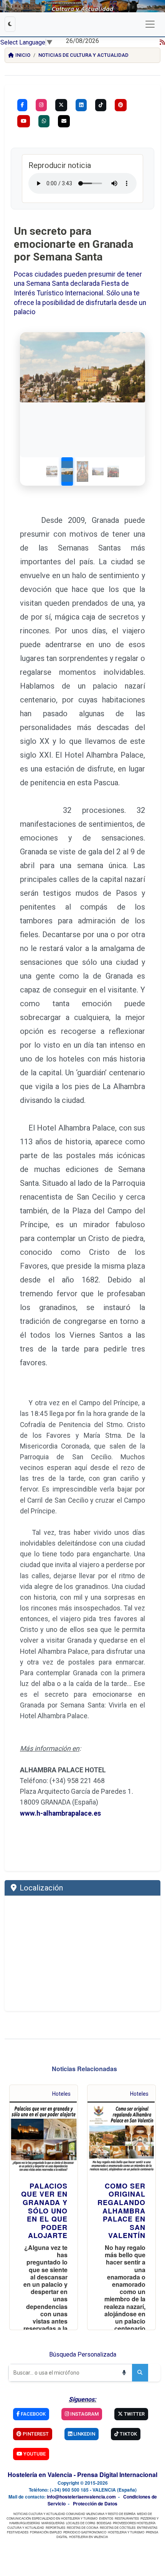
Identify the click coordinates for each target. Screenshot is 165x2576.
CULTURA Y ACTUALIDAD (26, 2527)
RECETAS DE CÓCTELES (118, 2527)
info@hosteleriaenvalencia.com (81, 2497)
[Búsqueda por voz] (124, 2373)
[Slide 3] (82, 471)
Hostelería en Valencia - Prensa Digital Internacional (82, 2475)
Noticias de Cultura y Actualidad (83, 55)
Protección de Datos (95, 2503)
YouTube (34, 2454)
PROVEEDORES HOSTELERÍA (134, 2523)
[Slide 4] (98, 471)
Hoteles (61, 2094)
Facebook (33, 2414)
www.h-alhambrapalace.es (60, 1813)
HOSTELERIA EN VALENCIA (88, 2537)
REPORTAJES (55, 2527)
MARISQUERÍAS (53, 2523)
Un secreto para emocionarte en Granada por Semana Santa (73, 244)
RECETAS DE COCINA (82, 2527)
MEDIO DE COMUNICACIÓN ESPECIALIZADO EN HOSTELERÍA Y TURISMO (79, 2516)
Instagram (84, 2414)
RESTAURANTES (127, 2518)
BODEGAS (104, 2523)
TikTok (128, 2434)
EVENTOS (106, 2518)
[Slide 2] (67, 471)
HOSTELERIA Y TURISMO (126, 2532)
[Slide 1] (52, 471)
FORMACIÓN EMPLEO (46, 2532)
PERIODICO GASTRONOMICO (85, 2532)
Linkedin (84, 2434)
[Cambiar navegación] (150, 24)
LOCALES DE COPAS (81, 2523)
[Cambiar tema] (10, 24)
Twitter (134, 2414)
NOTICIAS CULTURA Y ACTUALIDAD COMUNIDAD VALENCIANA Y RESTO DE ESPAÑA (74, 2514)
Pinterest (35, 2434)
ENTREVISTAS (147, 2527)
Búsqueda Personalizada (83, 2354)
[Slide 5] (113, 471)
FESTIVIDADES (18, 2532)
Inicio (23, 55)
